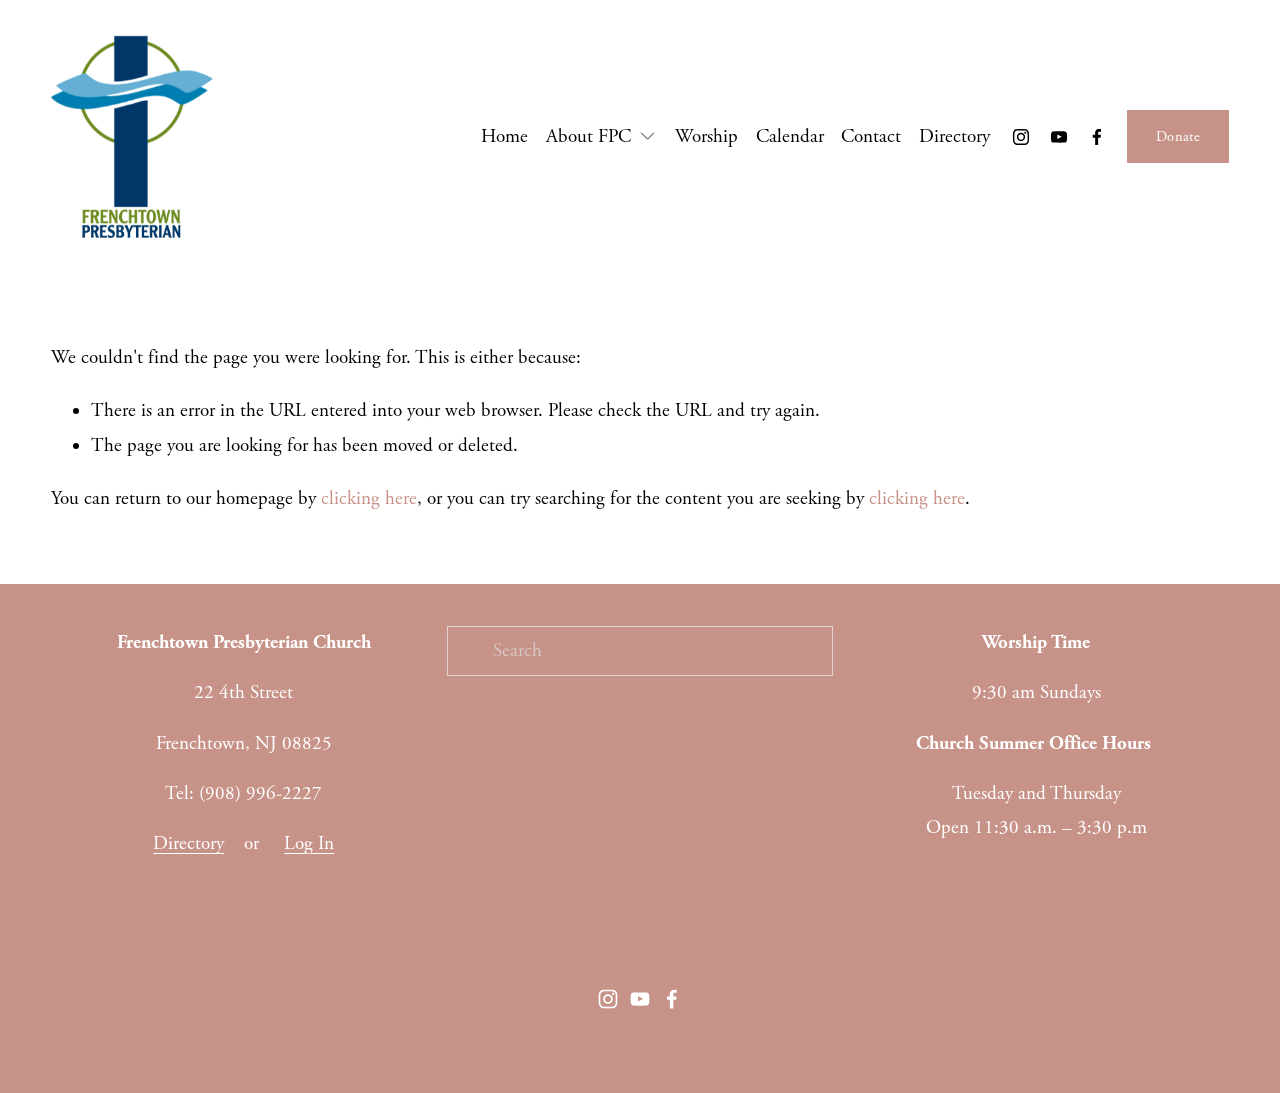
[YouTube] (1059, 137)
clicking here (369, 499)
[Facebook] (1097, 137)
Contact (871, 137)
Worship (706, 137)
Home (504, 137)
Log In (309, 844)
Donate (1178, 137)
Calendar (790, 137)
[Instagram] (1021, 137)
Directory (954, 137)
